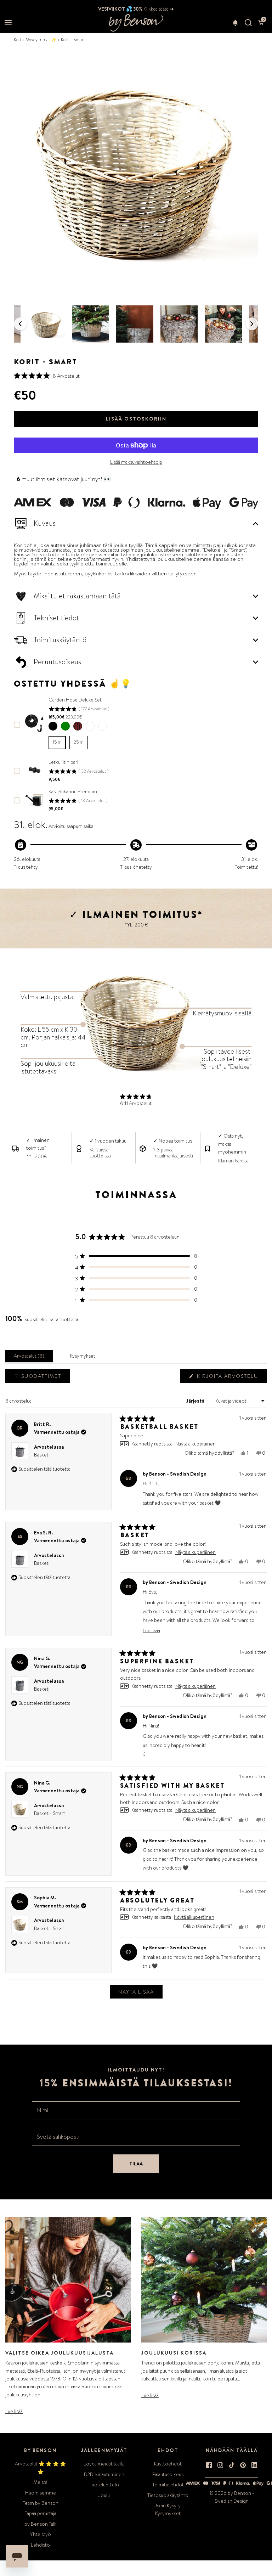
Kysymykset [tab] (84, 1357)
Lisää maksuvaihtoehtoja (136, 462)
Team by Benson (41, 2503)
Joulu (104, 2495)
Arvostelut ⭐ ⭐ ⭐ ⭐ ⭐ (40, 2468)
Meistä (40, 2482)
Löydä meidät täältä (104, 2464)
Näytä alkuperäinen (195, 1444)
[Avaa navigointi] (8, 23)
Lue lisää (14, 2411)
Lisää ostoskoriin (136, 419)
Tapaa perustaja (41, 2513)
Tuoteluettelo (104, 2485)
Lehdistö (40, 2545)
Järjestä (196, 1401)
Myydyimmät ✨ (41, 40)
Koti (17, 40)
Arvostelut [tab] (30, 1357)
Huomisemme (41, 2493)
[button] (235, 23)
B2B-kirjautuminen (104, 2474)
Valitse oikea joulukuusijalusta (59, 2353)
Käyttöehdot (168, 2464)
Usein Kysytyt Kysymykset (168, 2509)
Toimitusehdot (168, 2485)
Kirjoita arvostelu (229, 1377)
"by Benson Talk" (41, 2524)
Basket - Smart (50, 1813)
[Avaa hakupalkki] (248, 23)
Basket (41, 1455)
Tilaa (136, 2164)
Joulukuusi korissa (174, 2353)
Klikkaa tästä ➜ (158, 9)
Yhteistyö (41, 2534)
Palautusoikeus (168, 2474)
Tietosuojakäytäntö (168, 2495)
